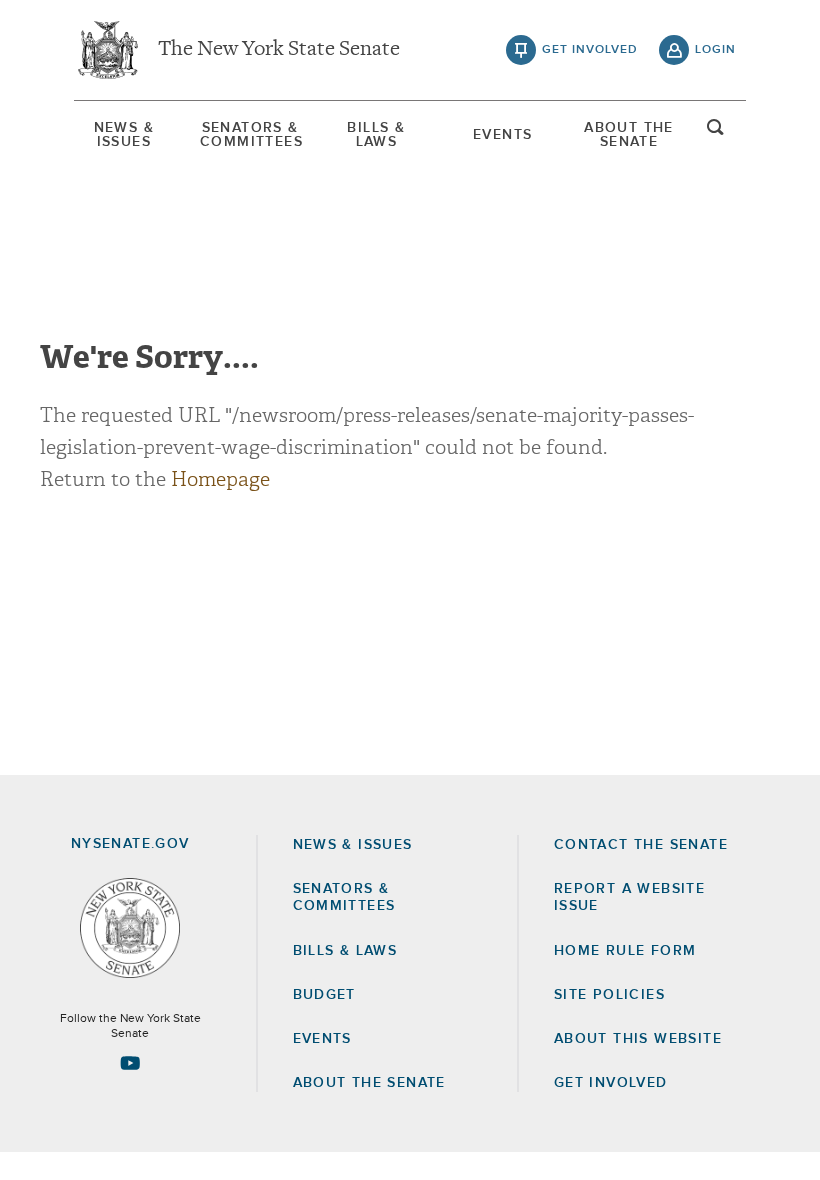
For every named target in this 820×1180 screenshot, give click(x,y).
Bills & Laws (376, 135)
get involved (590, 50)
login (715, 50)
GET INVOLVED (611, 1083)
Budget (324, 995)
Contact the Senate (641, 845)
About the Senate (369, 1083)
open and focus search (716, 133)
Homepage (220, 479)
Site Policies (609, 995)
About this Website (638, 1039)
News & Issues (124, 135)
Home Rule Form (625, 951)
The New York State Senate (279, 50)
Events (502, 135)
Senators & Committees (250, 135)
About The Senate (629, 135)
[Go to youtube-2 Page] (130, 1063)
